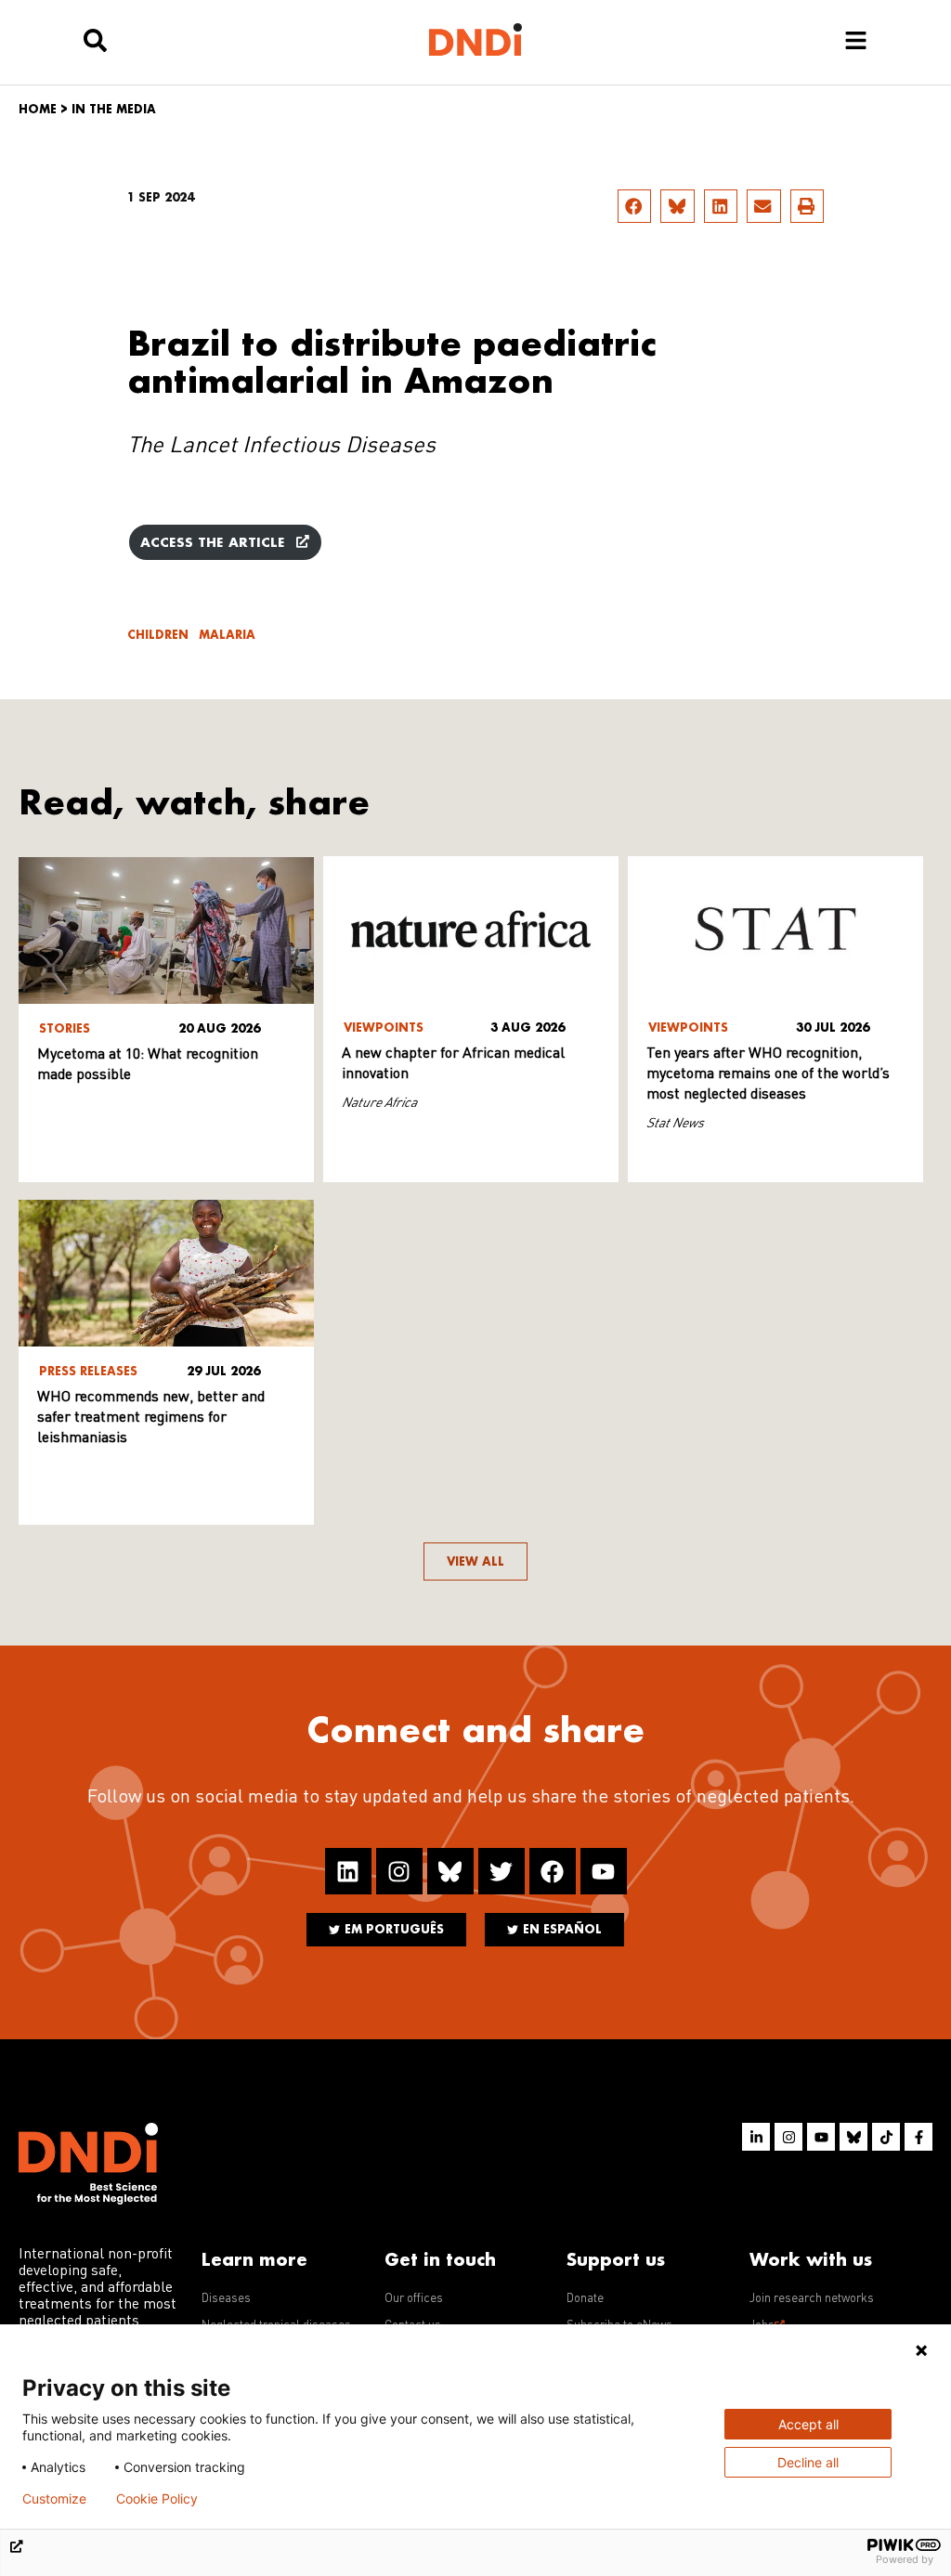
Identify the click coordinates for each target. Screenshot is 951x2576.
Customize (54, 2499)
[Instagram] (399, 1871)
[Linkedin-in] (756, 2137)
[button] (634, 206)
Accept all (808, 2424)
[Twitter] (502, 1871)
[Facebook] (553, 1871)
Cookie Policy (157, 2499)
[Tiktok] (886, 2137)
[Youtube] (604, 1871)
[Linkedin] (348, 1871)
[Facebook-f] (918, 2137)
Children (158, 635)
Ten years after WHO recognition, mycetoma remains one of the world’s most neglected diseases (768, 1074)
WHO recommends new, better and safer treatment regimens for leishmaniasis (151, 1418)
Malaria (227, 635)
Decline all (808, 2462)
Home (38, 109)
